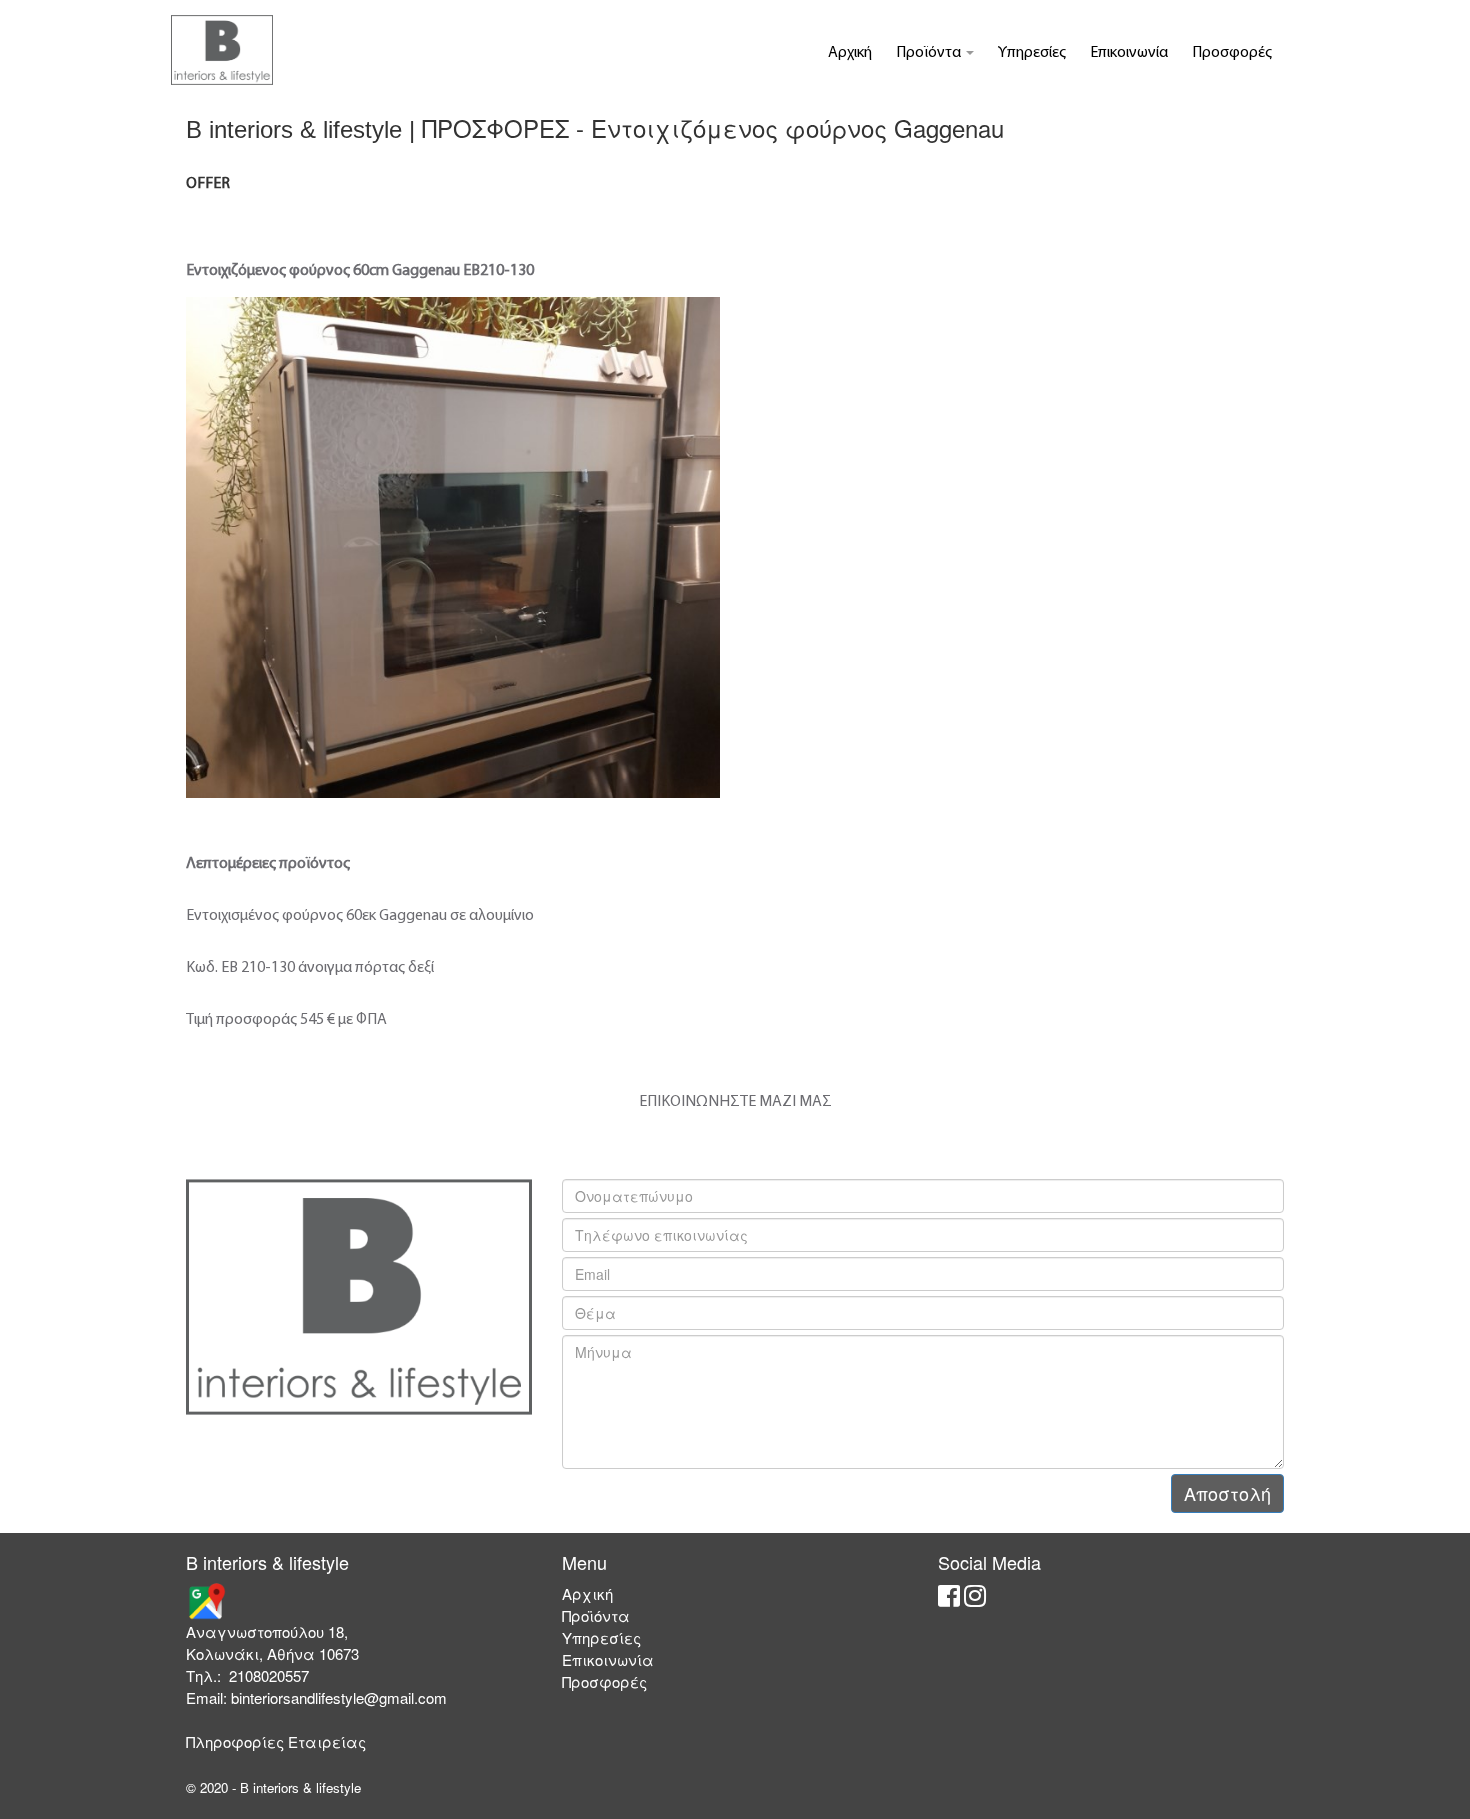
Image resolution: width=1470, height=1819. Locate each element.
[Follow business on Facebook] (949, 1599)
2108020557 (269, 1675)
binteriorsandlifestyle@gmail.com (339, 1697)
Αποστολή (1227, 1493)
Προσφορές (1232, 53)
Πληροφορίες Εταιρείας (276, 1741)
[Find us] (206, 1599)
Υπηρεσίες (1032, 53)
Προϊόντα (930, 53)
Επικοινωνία (1129, 53)
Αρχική (850, 53)
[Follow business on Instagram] (975, 1599)
